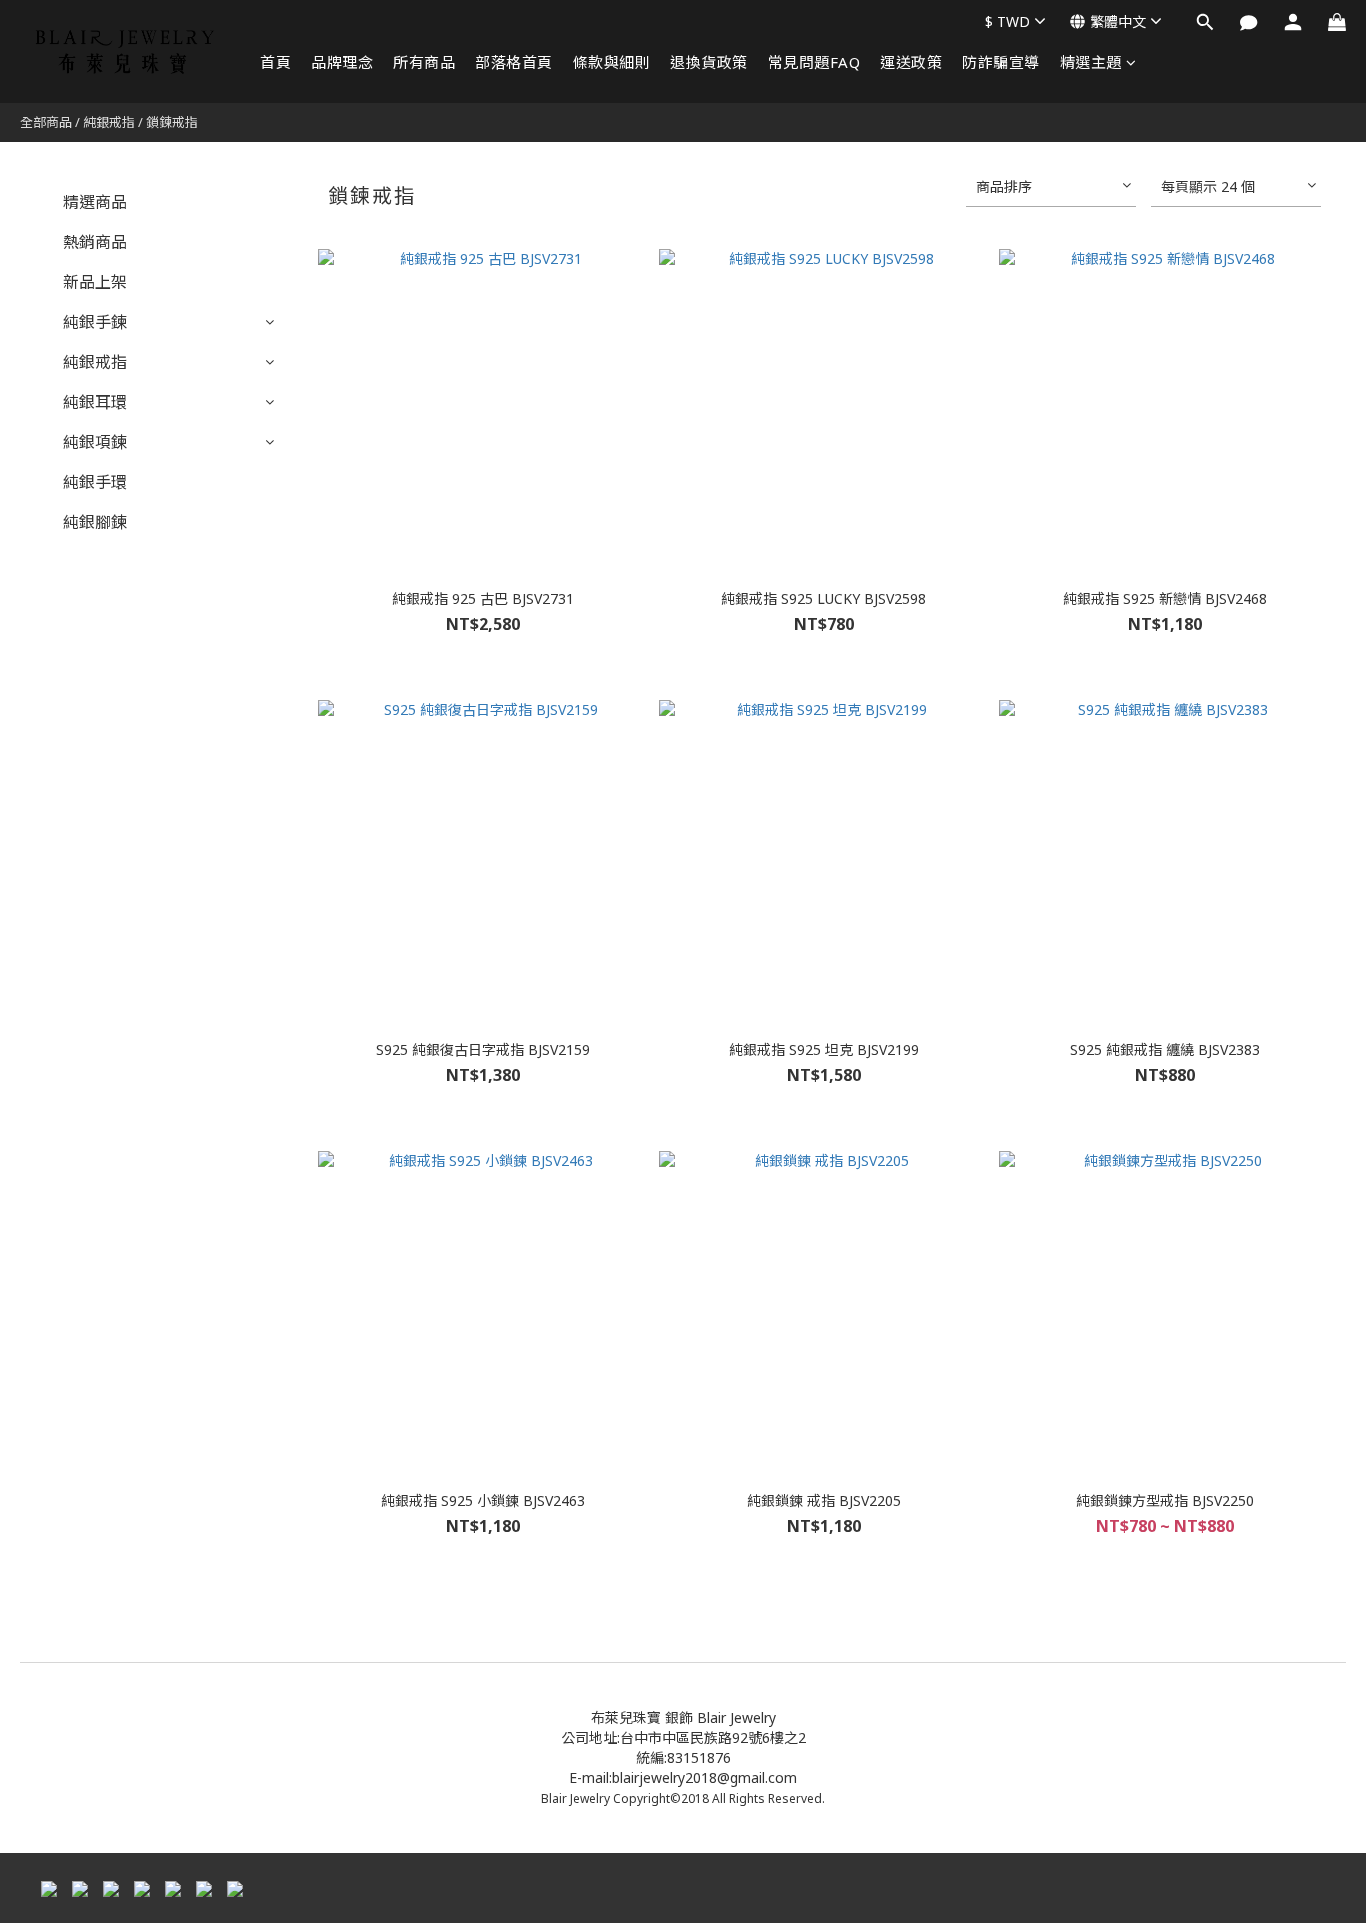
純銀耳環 (95, 402)
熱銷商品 (95, 242)
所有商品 (424, 62)
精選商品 (95, 202)
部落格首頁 (514, 62)
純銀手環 (95, 482)
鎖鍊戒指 (172, 122)
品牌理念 (342, 62)
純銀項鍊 (95, 442)
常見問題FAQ (814, 62)
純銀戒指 (109, 122)
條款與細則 (612, 62)
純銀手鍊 (95, 322)
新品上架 (95, 282)
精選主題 (1091, 62)
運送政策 (911, 62)
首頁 (275, 62)
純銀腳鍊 (95, 522)
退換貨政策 (709, 62)
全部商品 (46, 122)
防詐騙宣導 (1001, 62)
